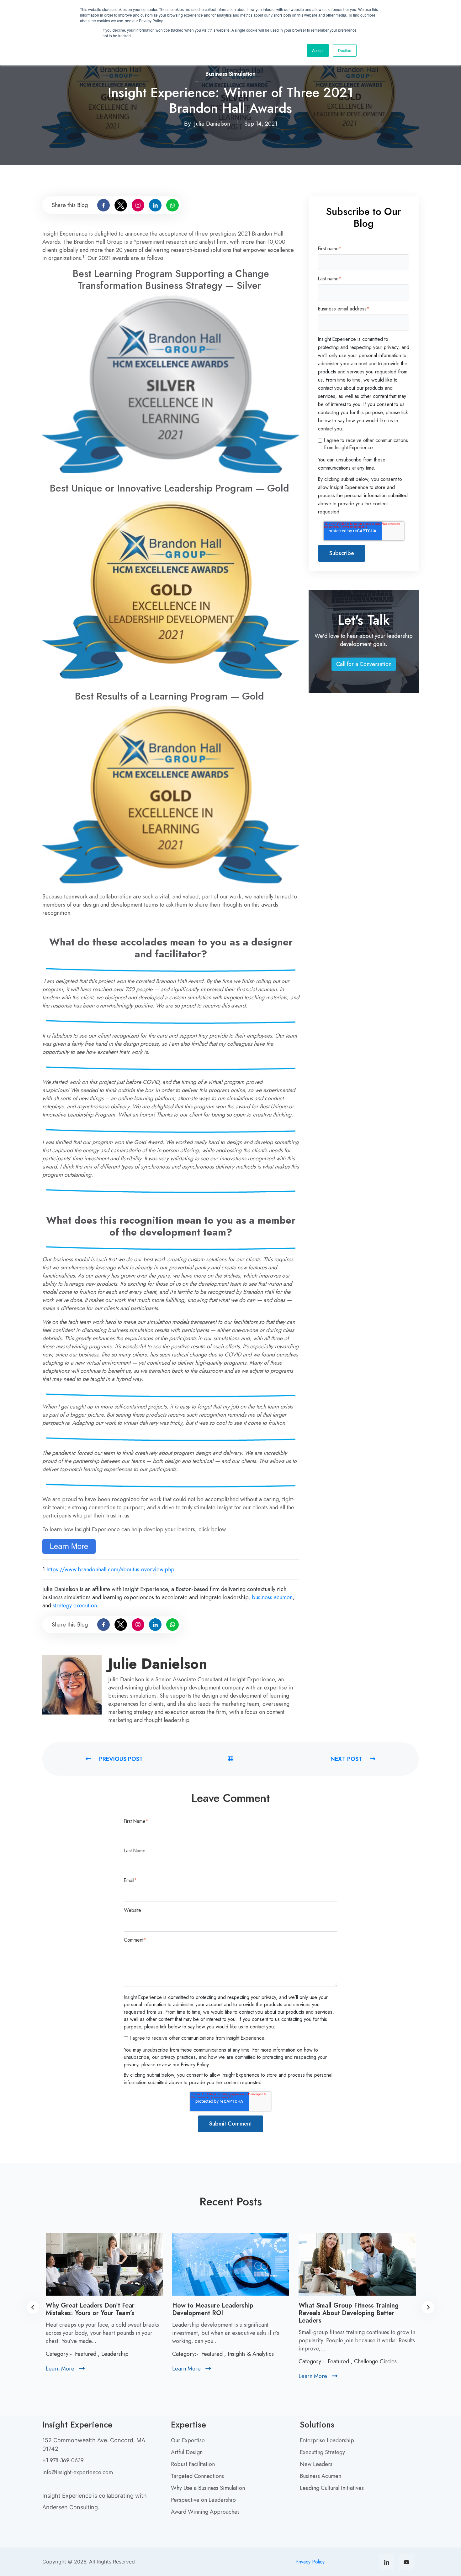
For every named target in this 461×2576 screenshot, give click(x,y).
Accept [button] (318, 50)
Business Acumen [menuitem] (321, 2476)
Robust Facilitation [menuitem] (193, 2464)
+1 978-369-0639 (63, 2460)
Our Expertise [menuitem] (188, 2440)
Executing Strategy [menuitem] (322, 2452)
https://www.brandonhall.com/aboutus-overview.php (110, 1569)
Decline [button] (345, 50)
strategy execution (75, 1605)
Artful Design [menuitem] (187, 2452)
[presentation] (33, 2307)
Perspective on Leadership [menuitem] (203, 2500)
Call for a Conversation (366, 666)
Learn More (65, 2369)
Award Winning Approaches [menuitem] (205, 2512)
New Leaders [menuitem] (316, 2464)
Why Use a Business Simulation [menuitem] (208, 2488)
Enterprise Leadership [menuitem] (327, 2440)
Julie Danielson (213, 124)
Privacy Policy (310, 2562)
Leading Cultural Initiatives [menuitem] (332, 2488)
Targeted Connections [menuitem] (197, 2476)
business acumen (272, 1597)
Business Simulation (230, 74)
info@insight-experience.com (78, 2472)
